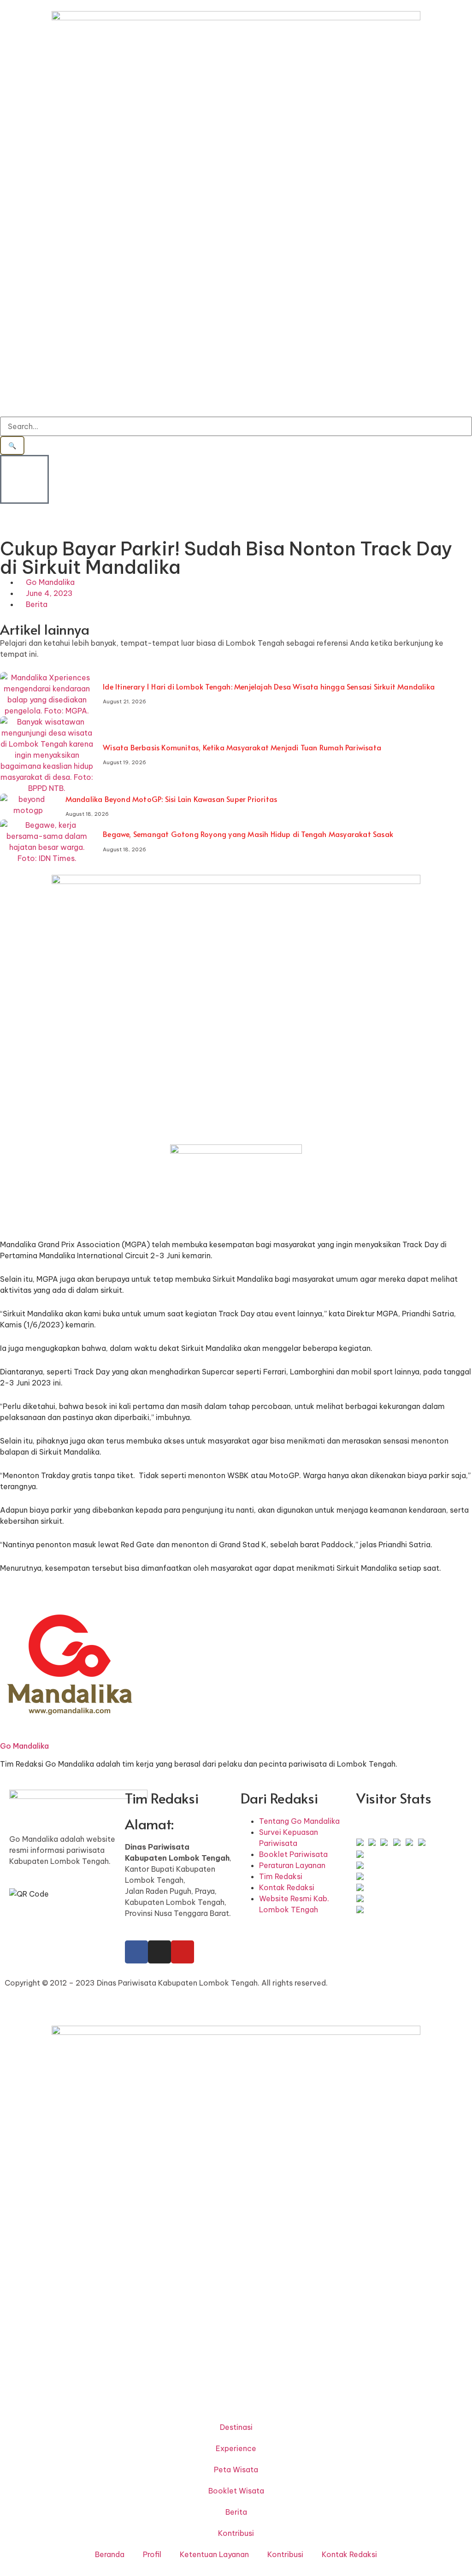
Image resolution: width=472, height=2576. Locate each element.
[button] (3, 534)
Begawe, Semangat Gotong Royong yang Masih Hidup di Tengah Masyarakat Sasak (248, 834)
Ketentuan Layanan (214, 2554)
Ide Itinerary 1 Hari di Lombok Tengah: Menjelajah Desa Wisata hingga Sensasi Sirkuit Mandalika (269, 686)
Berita (37, 604)
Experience (236, 2448)
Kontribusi (236, 2533)
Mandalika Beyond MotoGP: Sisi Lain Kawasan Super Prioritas (171, 799)
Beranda (110, 2554)
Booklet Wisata (236, 2491)
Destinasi (236, 2427)
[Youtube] (183, 1952)
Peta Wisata (236, 2470)
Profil (152, 2554)
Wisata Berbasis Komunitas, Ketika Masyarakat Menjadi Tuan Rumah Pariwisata (242, 747)
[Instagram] (159, 1952)
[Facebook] (136, 1952)
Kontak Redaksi (349, 2554)
